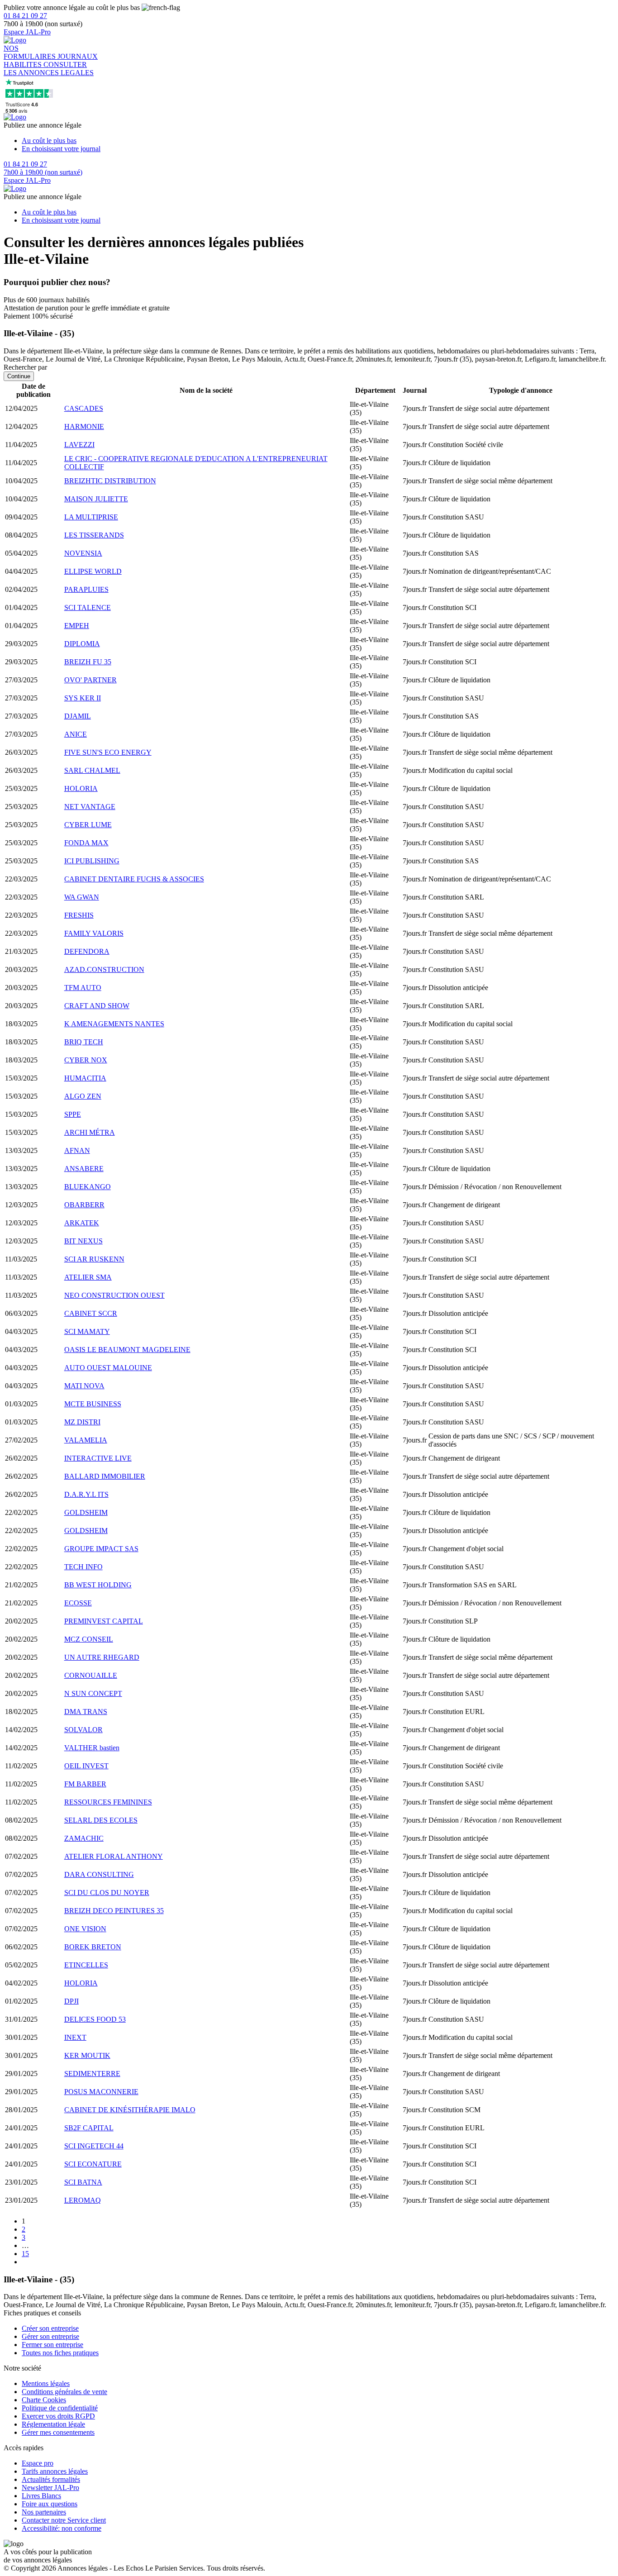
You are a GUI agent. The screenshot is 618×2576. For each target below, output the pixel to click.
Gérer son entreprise (50, 2336)
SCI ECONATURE (93, 2164)
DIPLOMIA (82, 644)
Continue (19, 376)
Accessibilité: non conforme (62, 2528)
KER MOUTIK (87, 2055)
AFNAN (77, 1150)
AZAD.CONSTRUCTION (104, 969)
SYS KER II (83, 698)
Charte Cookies (44, 2400)
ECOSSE (78, 1603)
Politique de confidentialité (60, 2408)
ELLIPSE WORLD (93, 571)
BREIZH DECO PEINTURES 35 (114, 1911)
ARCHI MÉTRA (90, 1132)
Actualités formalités (51, 2479)
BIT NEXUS (83, 1241)
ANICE (76, 734)
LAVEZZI (79, 445)
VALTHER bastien (92, 1748)
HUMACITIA (85, 1078)
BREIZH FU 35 (88, 662)
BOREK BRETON (93, 1947)
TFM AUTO (83, 988)
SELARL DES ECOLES (101, 1820)
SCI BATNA (83, 2182)
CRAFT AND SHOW (97, 1006)
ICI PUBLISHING (92, 861)
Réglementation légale (53, 2424)
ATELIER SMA (88, 1277)
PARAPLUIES (86, 589)
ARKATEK (82, 1223)
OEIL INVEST (86, 1766)
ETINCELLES (86, 1965)
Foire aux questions (50, 2504)
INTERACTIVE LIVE (98, 1458)
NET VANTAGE (90, 807)
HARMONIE (84, 426)
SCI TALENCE (88, 607)
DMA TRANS (86, 1712)
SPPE (73, 1114)
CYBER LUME (88, 825)
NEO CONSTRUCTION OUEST (114, 1295)
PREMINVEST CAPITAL (104, 1621)
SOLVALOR (83, 1730)
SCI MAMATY (87, 1331)
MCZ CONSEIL (89, 1639)
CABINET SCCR (91, 1313)
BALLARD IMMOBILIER (105, 1476)
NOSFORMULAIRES (31, 52)
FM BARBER (85, 1784)
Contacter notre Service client (64, 2520)
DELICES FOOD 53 (95, 2019)
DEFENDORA (87, 951)
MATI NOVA (84, 1386)
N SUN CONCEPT (93, 1693)
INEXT (75, 2037)
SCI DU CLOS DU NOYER (107, 1893)
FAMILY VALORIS (94, 933)
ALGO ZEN (83, 1096)
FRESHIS (79, 915)
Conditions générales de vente (64, 2392)
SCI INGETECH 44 (94, 2146)
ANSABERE (84, 1169)
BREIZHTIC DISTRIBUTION (110, 481)
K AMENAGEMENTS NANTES (114, 1024)
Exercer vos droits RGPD (58, 2416)
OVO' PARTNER (90, 680)
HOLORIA (81, 788)
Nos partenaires (44, 2512)
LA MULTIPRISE (91, 517)
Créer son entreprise (50, 2328)
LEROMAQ (83, 2200)
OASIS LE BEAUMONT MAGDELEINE (127, 1350)
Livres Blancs (41, 2496)
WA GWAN (82, 897)
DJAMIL (78, 716)
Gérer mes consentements (58, 2432)
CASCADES (84, 408)
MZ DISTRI (82, 1422)
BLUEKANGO (88, 1187)
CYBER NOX (86, 1060)
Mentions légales (46, 2383)
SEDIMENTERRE (92, 2074)
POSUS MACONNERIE (101, 2092)
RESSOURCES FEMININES (108, 1802)
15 (25, 2254)
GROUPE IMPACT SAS (101, 1549)
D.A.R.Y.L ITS (86, 1494)
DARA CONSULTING (99, 1874)
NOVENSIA (83, 553)
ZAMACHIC (84, 1838)
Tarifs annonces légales (55, 2471)
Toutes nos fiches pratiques (60, 2353)
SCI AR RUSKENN (94, 1259)
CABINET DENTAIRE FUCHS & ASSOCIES (134, 879)
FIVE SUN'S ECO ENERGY (108, 752)
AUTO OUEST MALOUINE (108, 1368)
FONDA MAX (86, 843)
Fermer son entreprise (52, 2345)
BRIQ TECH (84, 1042)
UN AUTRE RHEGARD (102, 1657)
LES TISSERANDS (94, 535)
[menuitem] (318, 141)
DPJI (71, 2001)
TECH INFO (83, 1567)
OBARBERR (84, 1205)
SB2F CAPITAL (89, 2128)
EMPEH (77, 626)
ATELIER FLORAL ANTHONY (114, 1856)
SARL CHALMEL (92, 770)
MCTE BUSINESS (93, 1404)
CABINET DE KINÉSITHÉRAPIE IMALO (130, 2110)
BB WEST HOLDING (98, 1585)
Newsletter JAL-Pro (50, 2488)
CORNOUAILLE (91, 1675)
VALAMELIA (86, 1440)
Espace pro (38, 2463)
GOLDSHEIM (86, 1512)
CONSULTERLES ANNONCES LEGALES (49, 69)
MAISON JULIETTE (96, 499)
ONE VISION (85, 1929)
